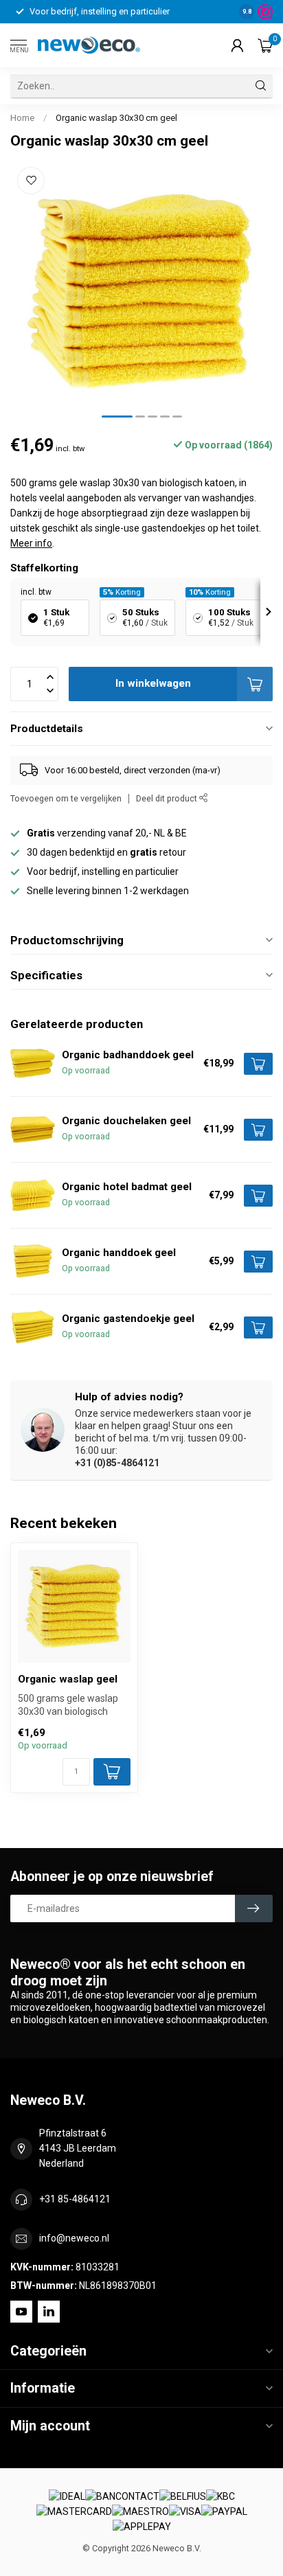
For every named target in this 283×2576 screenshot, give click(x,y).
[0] (265, 45)
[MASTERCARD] (74, 2512)
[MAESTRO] (140, 2512)
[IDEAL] (67, 2496)
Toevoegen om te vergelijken (66, 798)
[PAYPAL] (224, 2512)
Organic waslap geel (68, 1679)
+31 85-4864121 (75, 2199)
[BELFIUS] (183, 2496)
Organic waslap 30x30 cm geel (116, 118)
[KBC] (220, 2496)
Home (22, 118)
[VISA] (185, 2512)
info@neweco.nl (74, 2238)
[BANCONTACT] (122, 2496)
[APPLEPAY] (142, 2527)
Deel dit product (168, 798)
